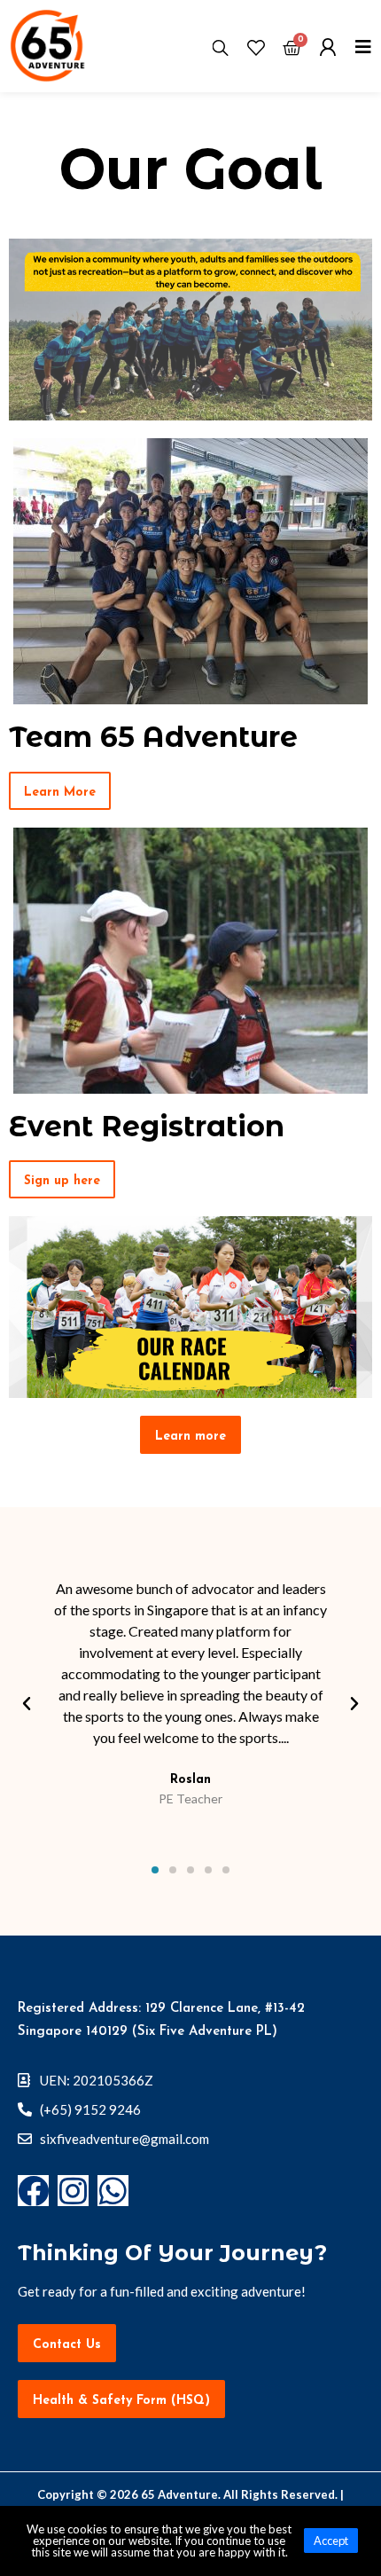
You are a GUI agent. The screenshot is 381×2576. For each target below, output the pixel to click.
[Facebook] (33, 2191)
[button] (60, 791)
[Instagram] (73, 2191)
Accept (331, 2541)
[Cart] (292, 49)
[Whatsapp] (113, 2191)
